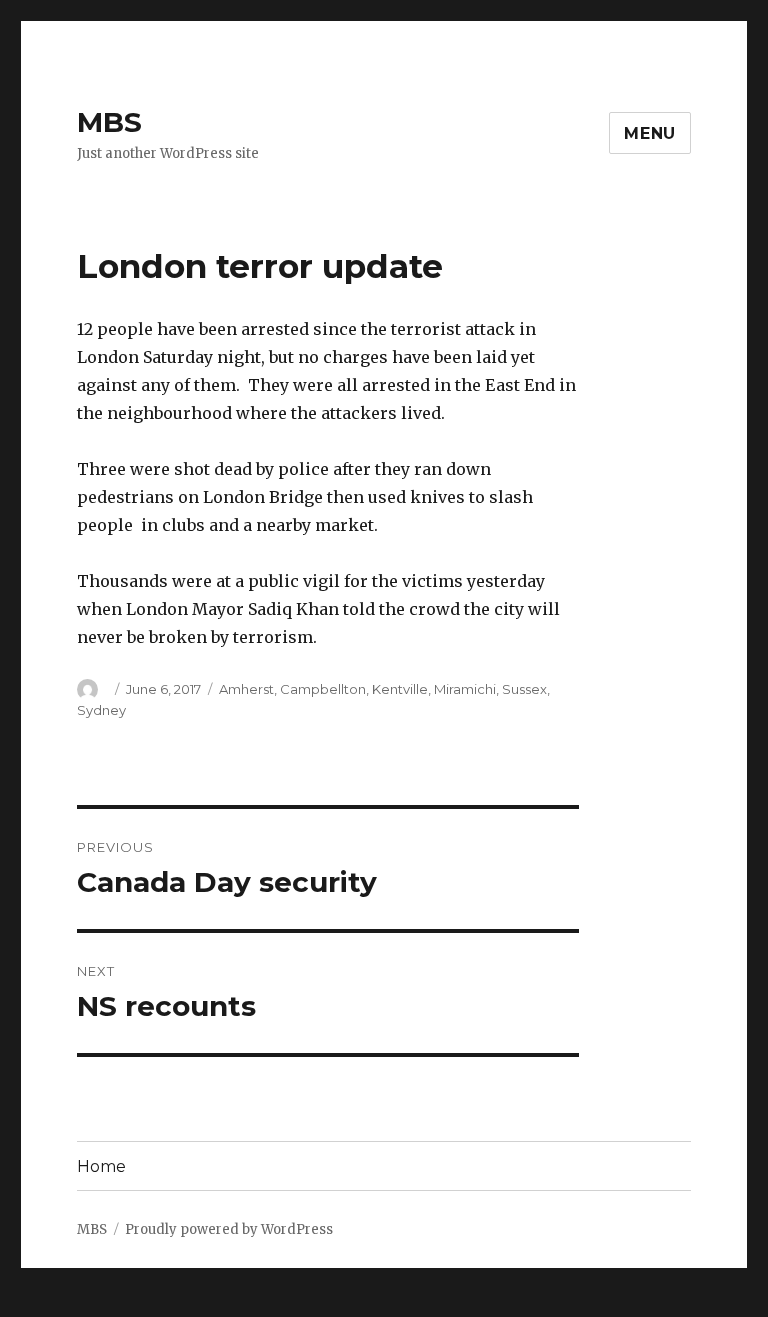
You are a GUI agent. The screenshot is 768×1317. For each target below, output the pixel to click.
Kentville (400, 689)
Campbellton (323, 689)
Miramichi (465, 689)
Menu (650, 133)
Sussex (524, 689)
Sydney (101, 710)
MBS (109, 122)
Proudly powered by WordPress (229, 1229)
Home (101, 1166)
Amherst (246, 689)
